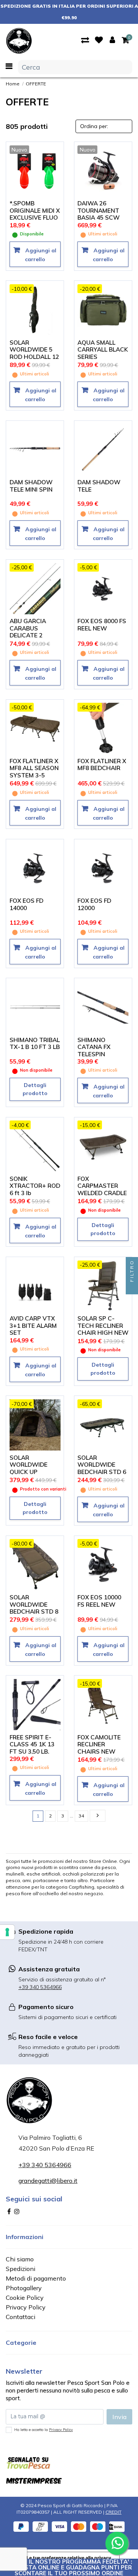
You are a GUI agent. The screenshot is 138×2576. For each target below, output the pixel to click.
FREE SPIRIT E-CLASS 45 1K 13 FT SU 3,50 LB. (32, 1744)
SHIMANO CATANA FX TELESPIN (94, 1047)
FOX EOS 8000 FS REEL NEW (102, 625)
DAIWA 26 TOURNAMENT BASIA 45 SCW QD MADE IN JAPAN (99, 218)
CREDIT (113, 2512)
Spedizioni (21, 2269)
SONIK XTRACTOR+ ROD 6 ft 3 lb (35, 1186)
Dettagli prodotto (35, 1089)
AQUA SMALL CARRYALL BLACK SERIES (103, 350)
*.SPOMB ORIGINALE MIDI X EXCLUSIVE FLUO (35, 210)
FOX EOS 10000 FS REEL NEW (99, 1601)
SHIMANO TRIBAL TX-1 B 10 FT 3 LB (35, 1044)
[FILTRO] (132, 1288)
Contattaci (21, 2317)
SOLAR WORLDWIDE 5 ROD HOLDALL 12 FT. (34, 353)
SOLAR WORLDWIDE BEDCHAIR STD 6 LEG (102, 1468)
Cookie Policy (25, 2298)
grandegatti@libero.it (48, 2181)
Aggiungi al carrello (40, 255)
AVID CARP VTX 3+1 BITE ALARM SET (33, 1326)
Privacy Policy (26, 2307)
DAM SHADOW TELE (99, 486)
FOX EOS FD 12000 (94, 904)
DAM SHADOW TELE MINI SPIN (31, 486)
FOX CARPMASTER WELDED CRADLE (102, 1186)
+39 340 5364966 (40, 1987)
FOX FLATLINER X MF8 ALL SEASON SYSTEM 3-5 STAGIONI (34, 772)
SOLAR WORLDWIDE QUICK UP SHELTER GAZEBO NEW (30, 1472)
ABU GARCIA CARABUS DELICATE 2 (28, 628)
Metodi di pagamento (36, 2278)
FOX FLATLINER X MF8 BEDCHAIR (102, 765)
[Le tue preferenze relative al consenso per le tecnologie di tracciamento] (7, 1932)
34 (81, 1816)
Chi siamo (20, 2259)
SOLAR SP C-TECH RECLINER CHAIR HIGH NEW (103, 1326)
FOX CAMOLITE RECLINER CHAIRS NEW (99, 1744)
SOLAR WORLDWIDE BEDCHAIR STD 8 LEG (34, 1608)
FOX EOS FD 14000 (26, 904)
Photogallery (24, 2288)
